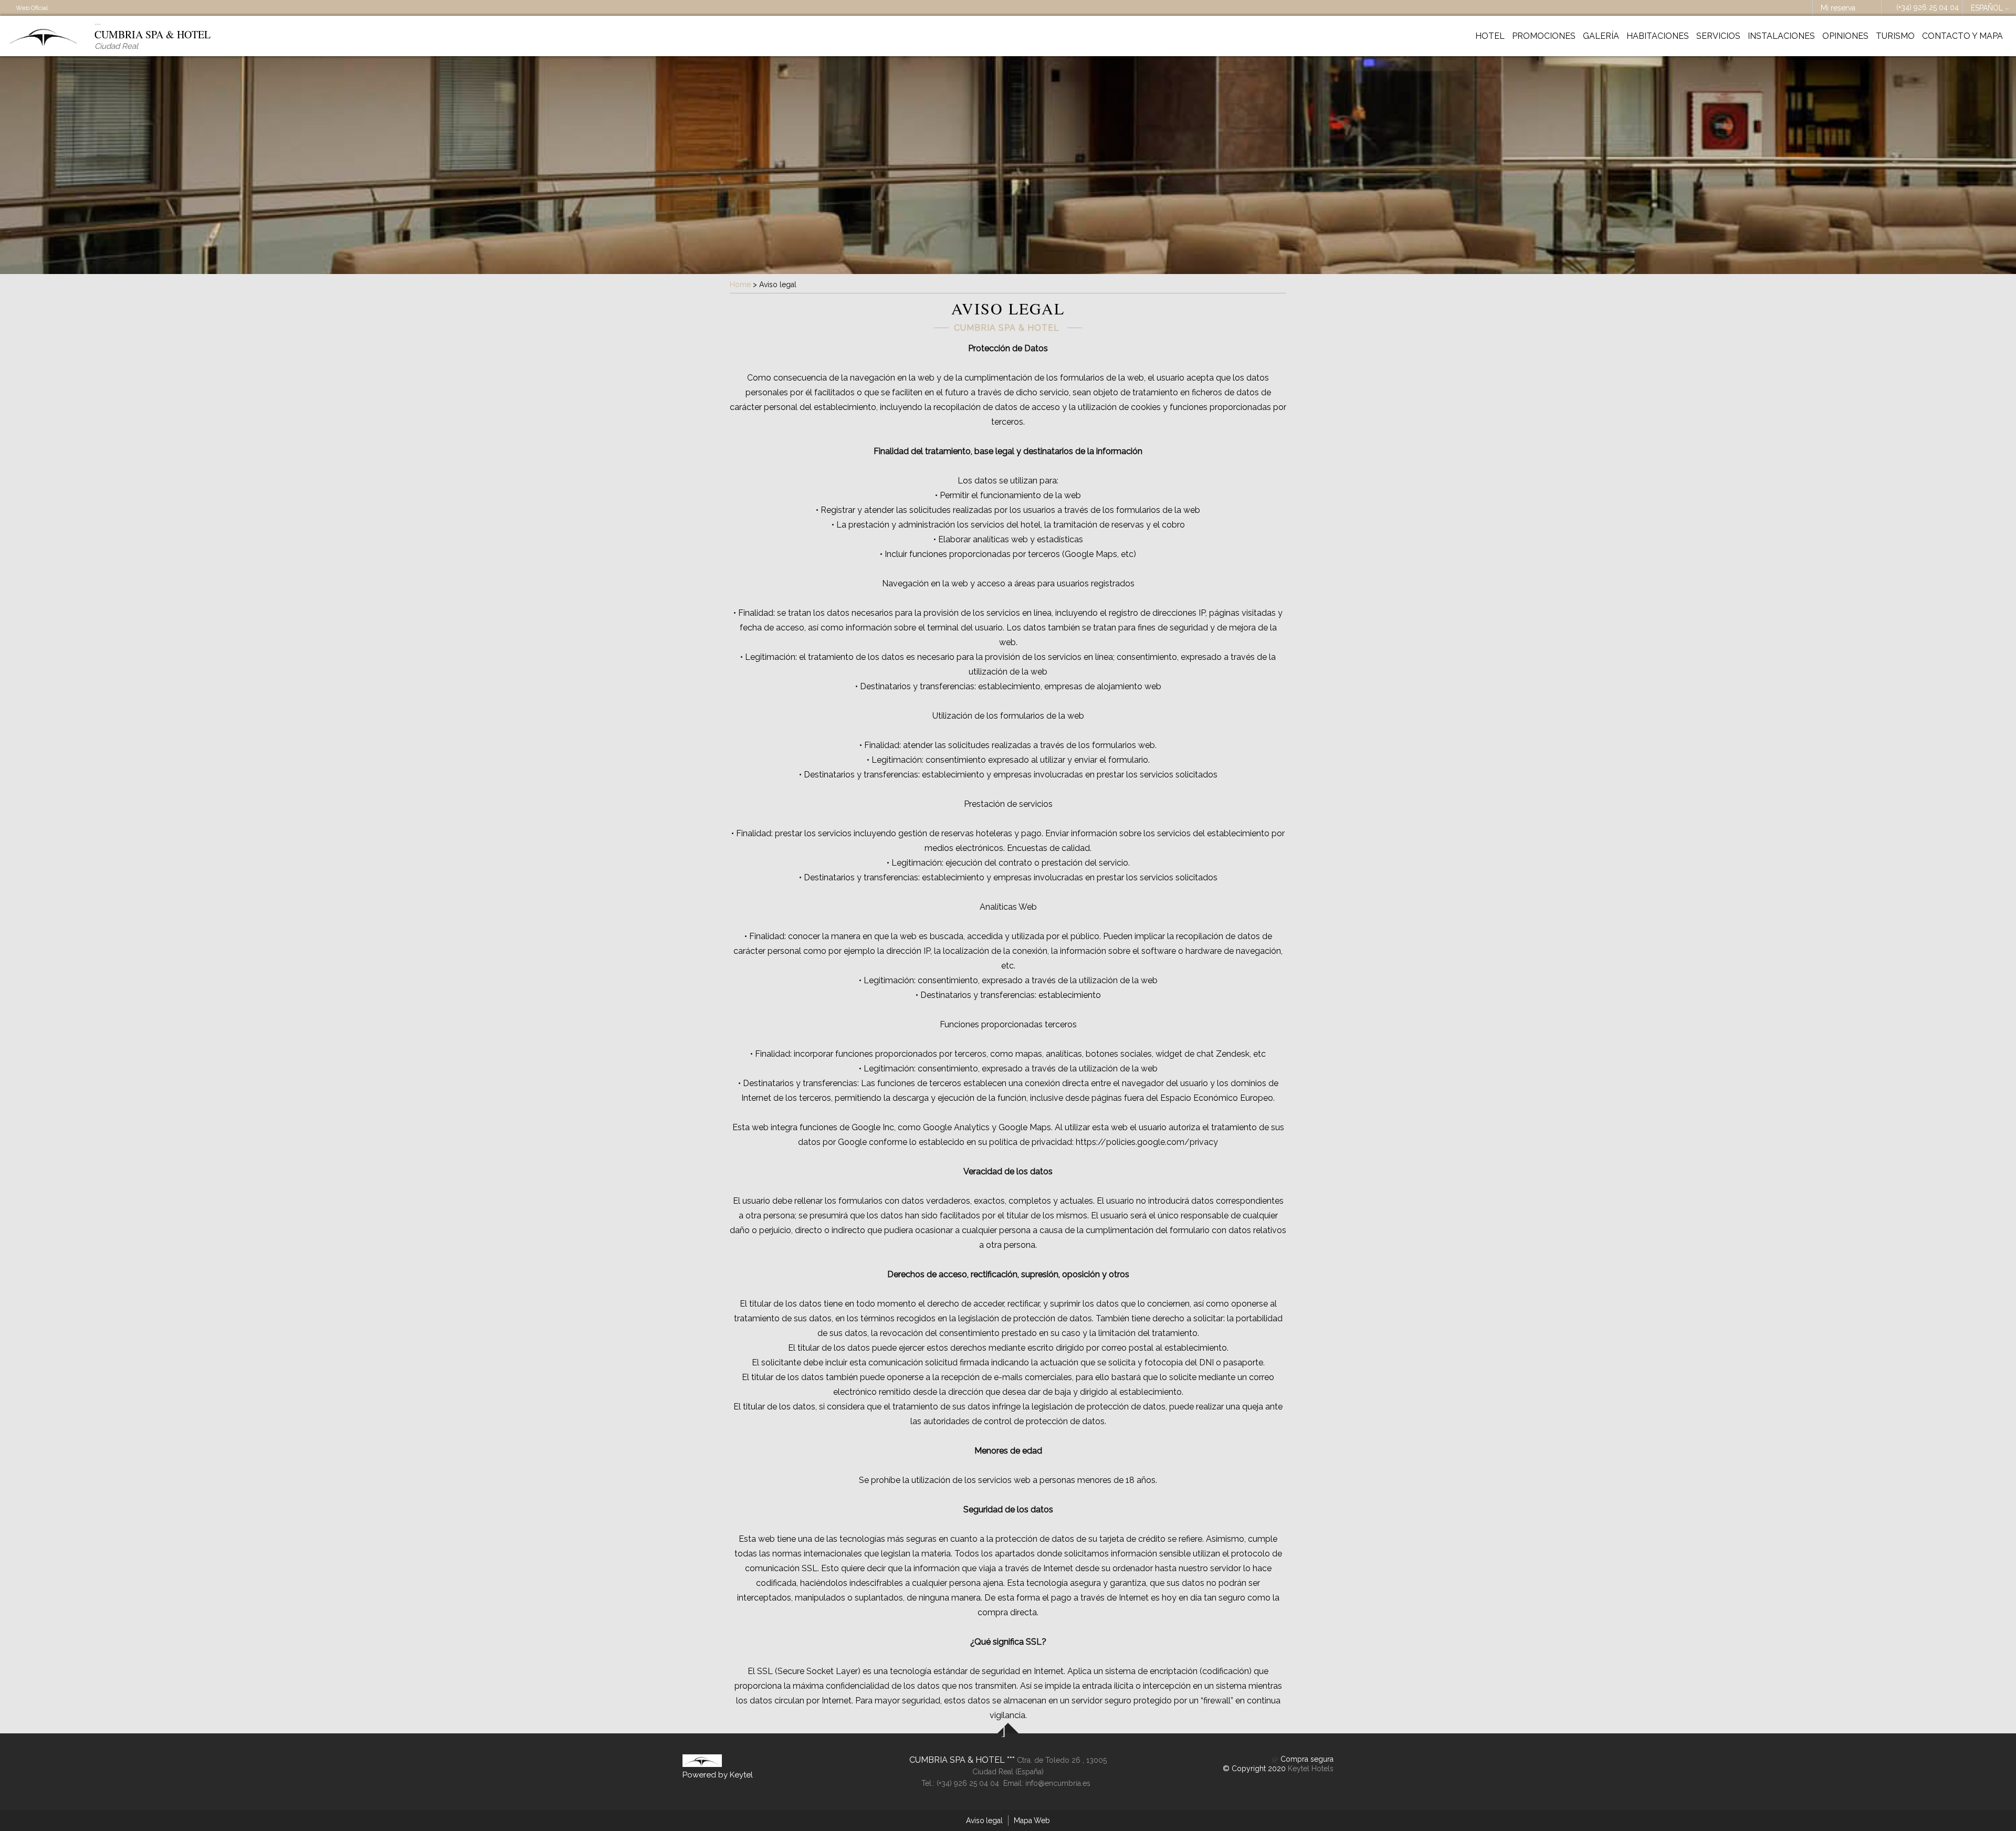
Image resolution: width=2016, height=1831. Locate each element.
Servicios (1718, 36)
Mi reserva (1838, 8)
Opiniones (1845, 36)
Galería (1601, 36)
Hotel (1490, 36)
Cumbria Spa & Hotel (958, 1760)
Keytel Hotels (1311, 1769)
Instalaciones (1781, 36)
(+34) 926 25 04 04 (1928, 7)
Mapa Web (1032, 1821)
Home (740, 285)
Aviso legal (984, 1821)
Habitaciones (1658, 36)
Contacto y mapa (1962, 36)
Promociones (1544, 36)
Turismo (1895, 36)
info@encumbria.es (1058, 1783)
